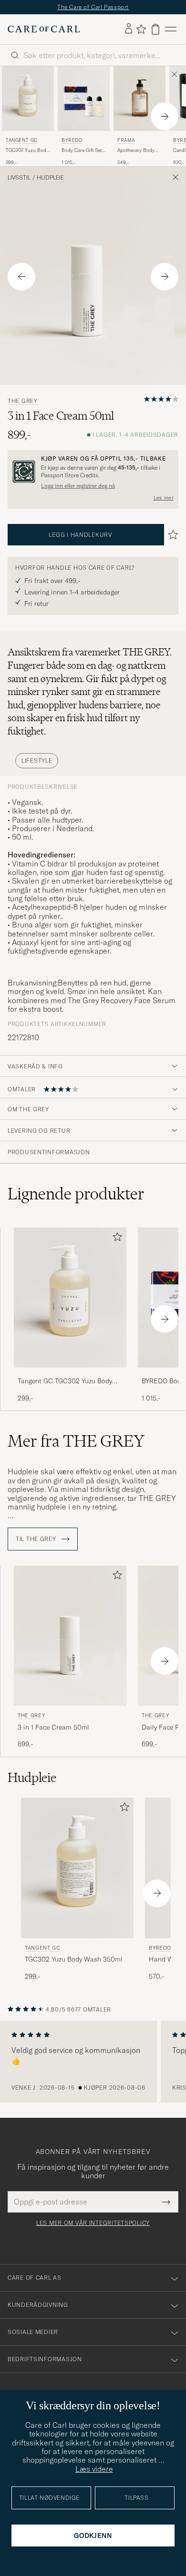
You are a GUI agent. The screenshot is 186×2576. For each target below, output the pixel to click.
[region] (93, 2062)
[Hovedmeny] (171, 29)
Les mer (164, 498)
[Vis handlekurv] (155, 29)
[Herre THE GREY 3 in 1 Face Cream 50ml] (70, 1636)
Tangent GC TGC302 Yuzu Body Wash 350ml (65, 1381)
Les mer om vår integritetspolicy (93, 2223)
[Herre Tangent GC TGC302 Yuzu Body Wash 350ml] (28, 99)
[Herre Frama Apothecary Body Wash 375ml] (139, 99)
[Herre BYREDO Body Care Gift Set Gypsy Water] (84, 99)
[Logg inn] (129, 29)
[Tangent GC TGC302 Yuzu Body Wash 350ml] (70, 1374)
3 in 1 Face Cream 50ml (53, 1727)
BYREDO (72, 140)
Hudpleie (50, 178)
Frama (126, 140)
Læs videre (94, 2469)
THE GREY (23, 401)
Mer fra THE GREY (76, 1441)
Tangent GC (22, 140)
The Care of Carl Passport (93, 7)
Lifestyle (37, 760)
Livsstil (19, 178)
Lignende (76, 1194)
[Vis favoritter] (141, 29)
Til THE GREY (37, 1539)
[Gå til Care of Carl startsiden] (44, 29)
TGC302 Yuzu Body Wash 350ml (27, 151)
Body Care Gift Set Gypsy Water (82, 151)
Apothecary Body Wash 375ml (136, 151)
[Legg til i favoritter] (115, 1239)
